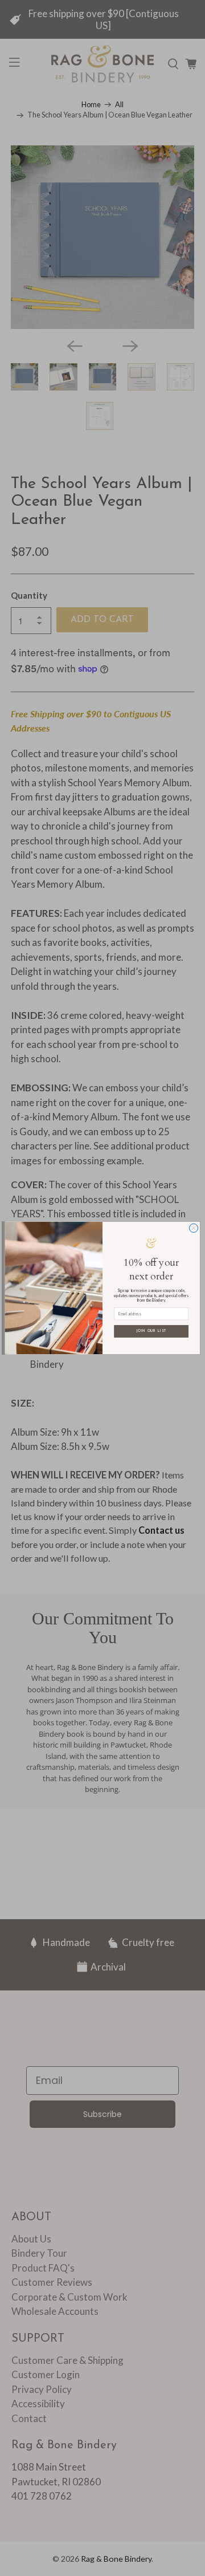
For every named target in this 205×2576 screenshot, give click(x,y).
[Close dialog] (193, 1228)
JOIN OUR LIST (151, 1331)
